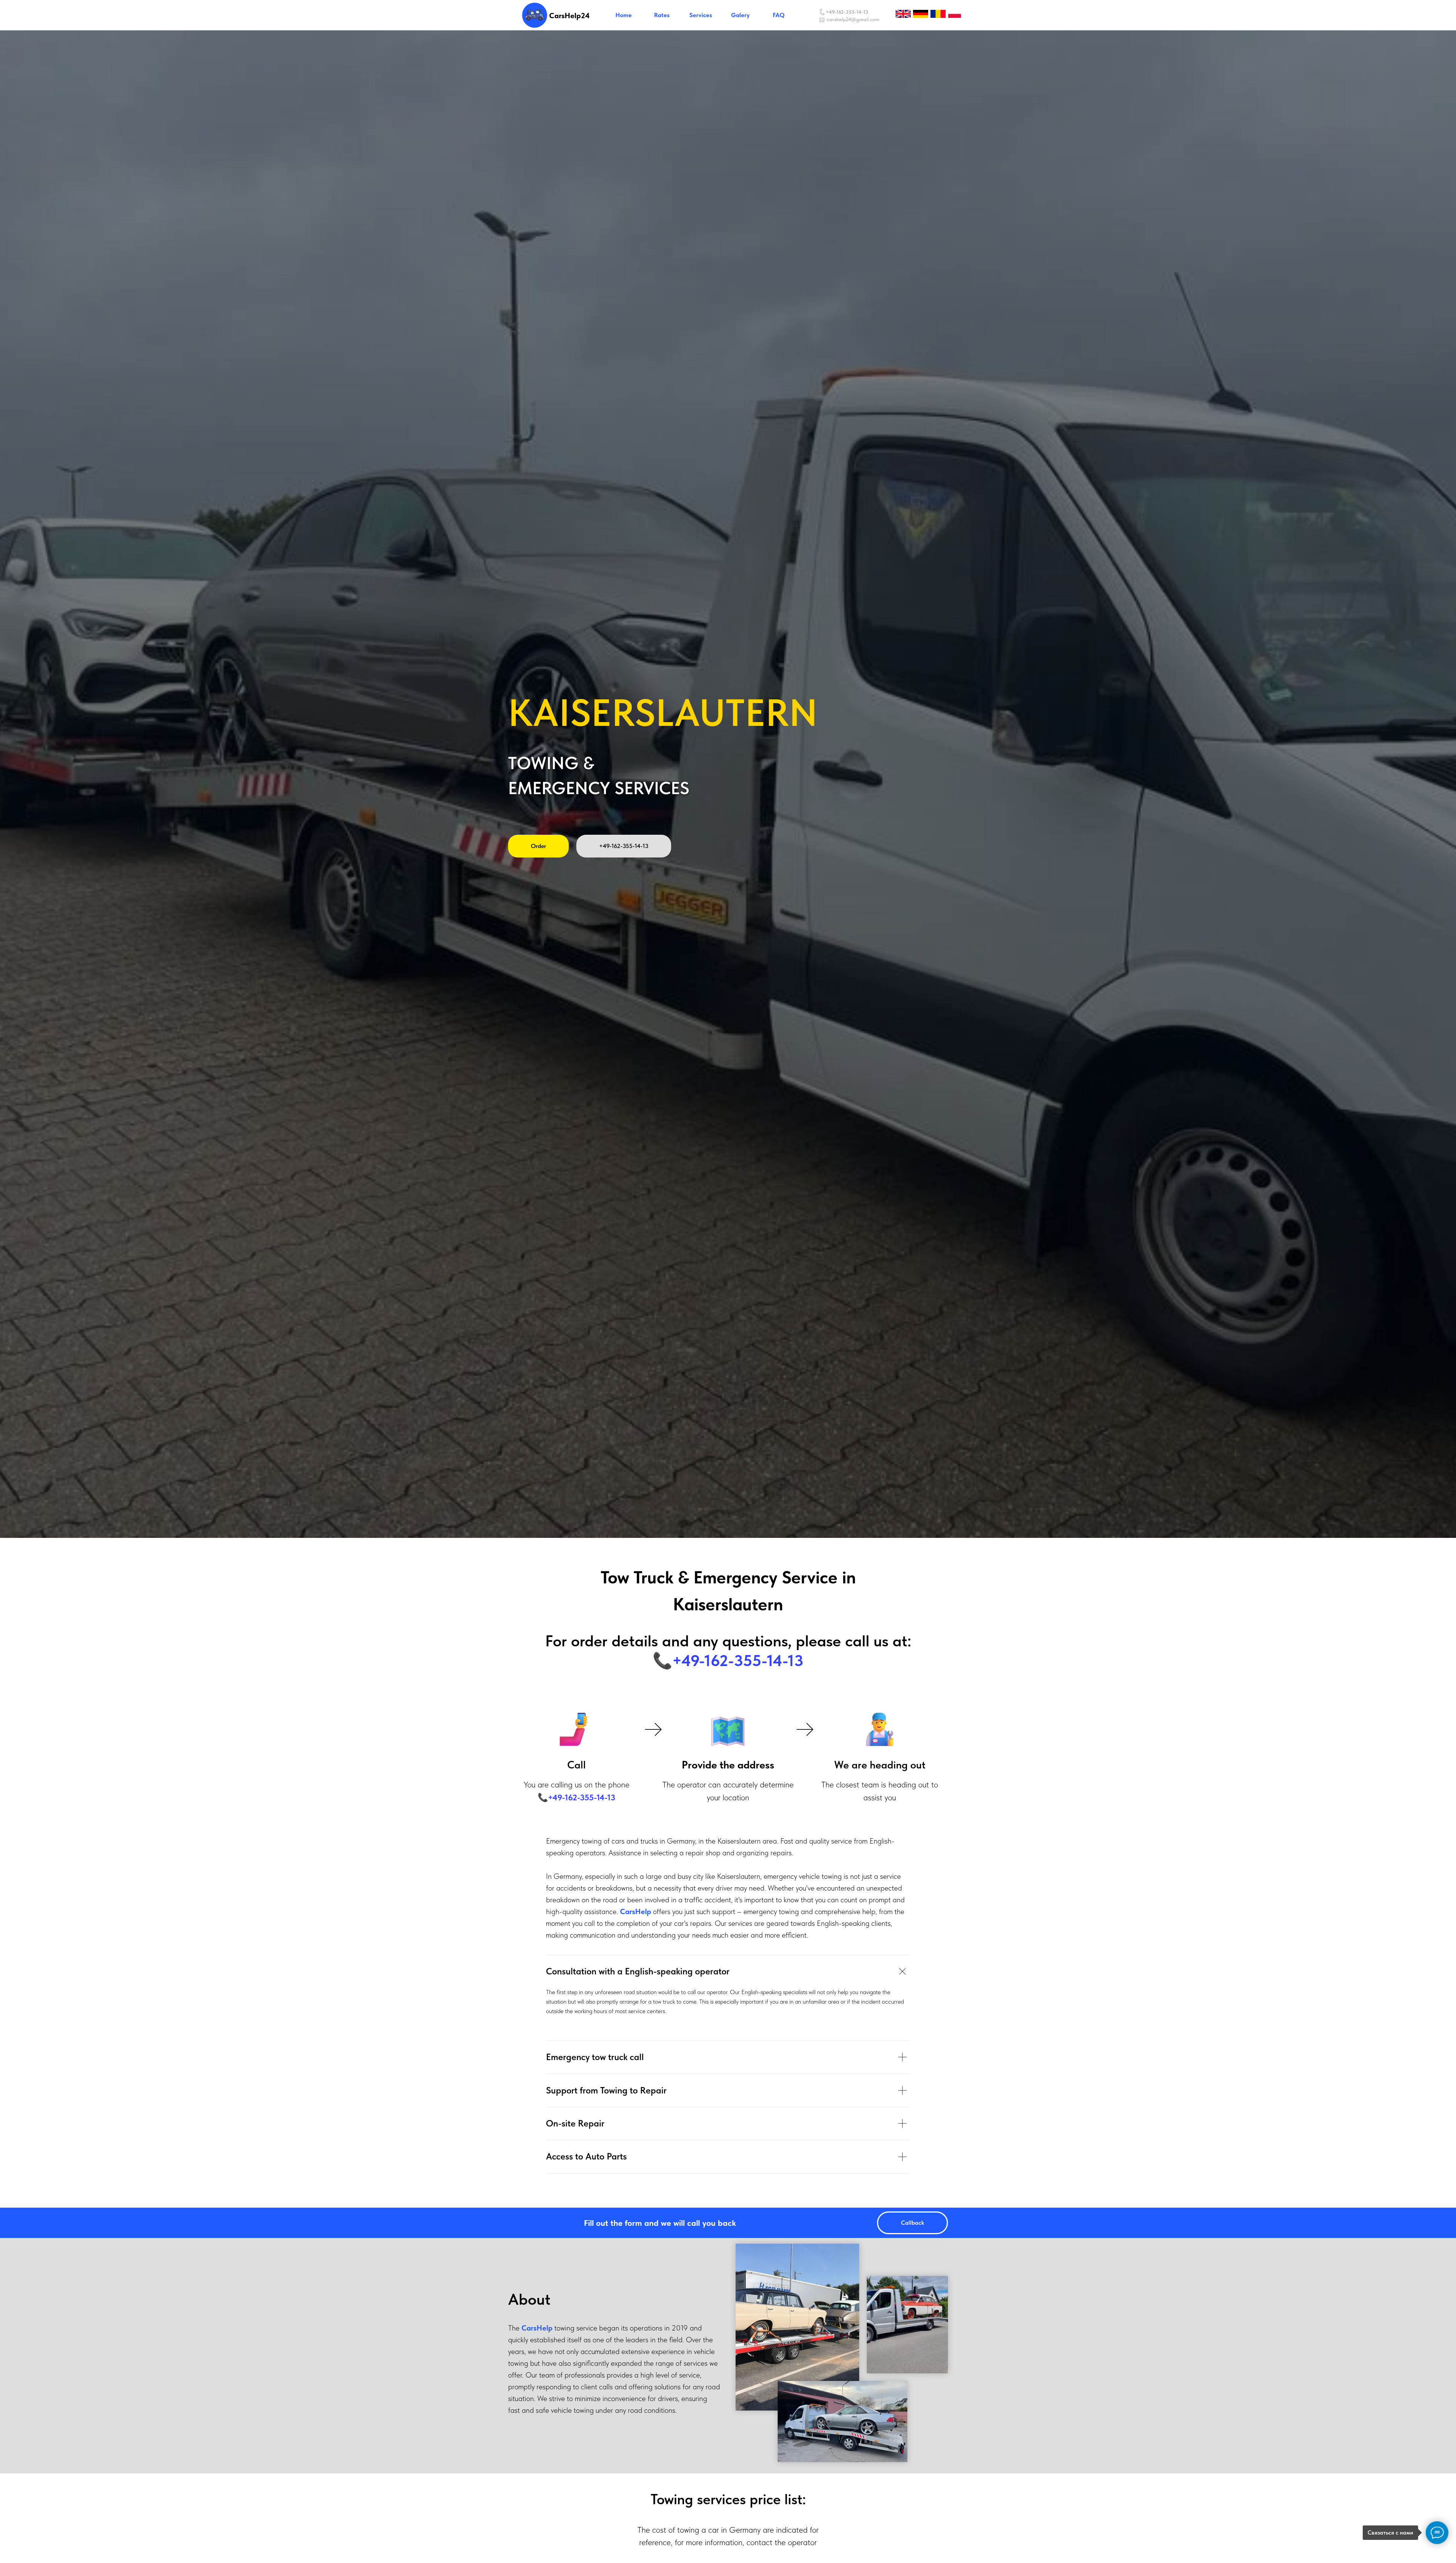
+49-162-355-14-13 (847, 12)
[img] (535, 15)
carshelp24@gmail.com (853, 19)
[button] (912, 2223)
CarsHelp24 (569, 16)
